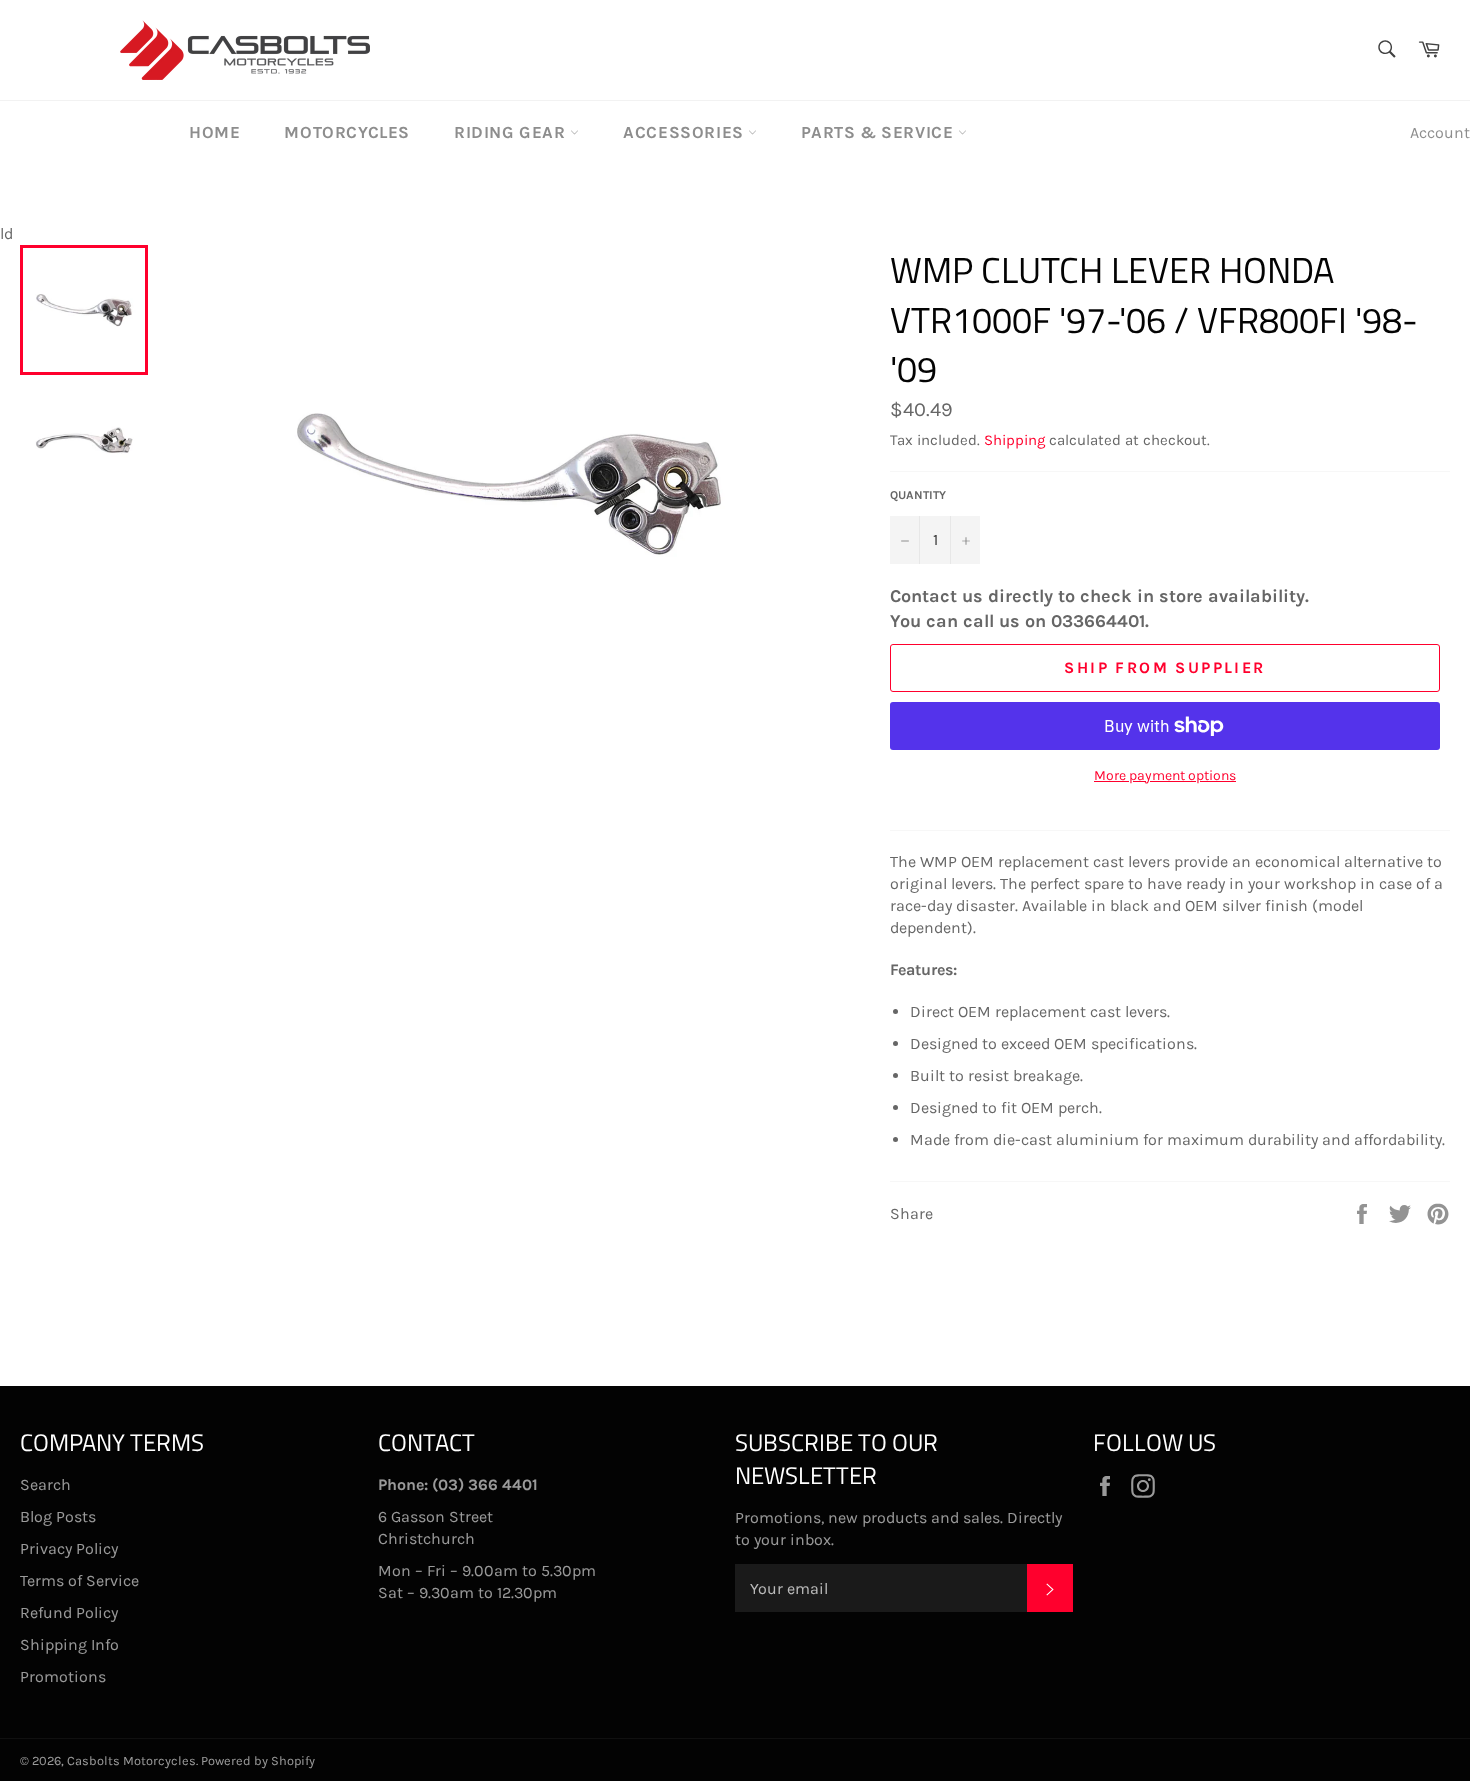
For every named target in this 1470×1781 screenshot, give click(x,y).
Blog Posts (58, 1516)
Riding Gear (512, 132)
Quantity (918, 495)
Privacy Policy (69, 1548)
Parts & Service (879, 132)
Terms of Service (79, 1580)
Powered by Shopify (258, 1760)
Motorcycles (347, 132)
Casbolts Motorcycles (131, 1760)
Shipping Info (69, 1644)
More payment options (1165, 775)
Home (214, 132)
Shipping (1014, 440)
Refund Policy (69, 1612)
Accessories (685, 132)
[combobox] (1385, 50)
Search (45, 1484)
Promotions (63, 1676)
